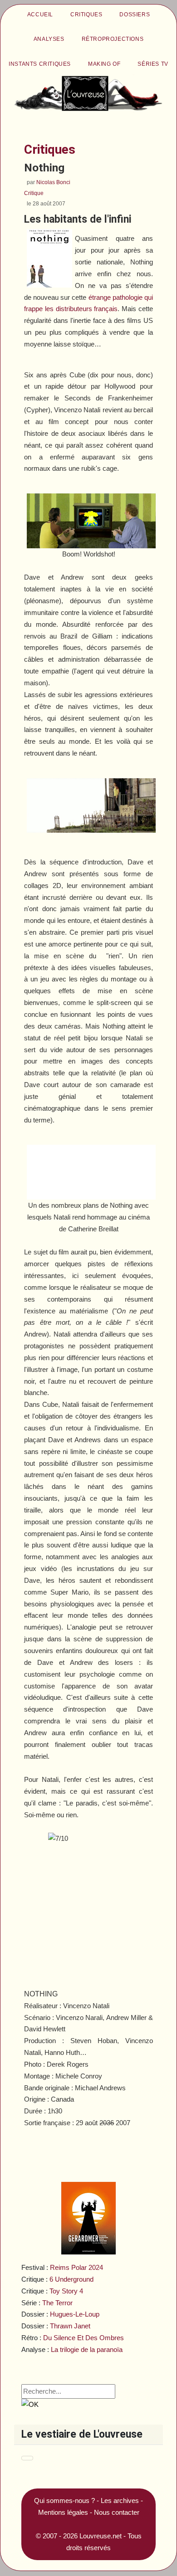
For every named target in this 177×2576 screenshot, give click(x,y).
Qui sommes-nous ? (64, 2500)
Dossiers (135, 15)
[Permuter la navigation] (27, 2458)
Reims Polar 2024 (76, 2267)
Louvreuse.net (101, 2536)
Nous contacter (117, 2512)
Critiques (86, 15)
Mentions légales (63, 2512)
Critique (34, 193)
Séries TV (153, 64)
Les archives (120, 2500)
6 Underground (71, 2279)
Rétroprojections (113, 39)
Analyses (49, 39)
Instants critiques (40, 64)
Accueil (40, 15)
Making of (104, 64)
